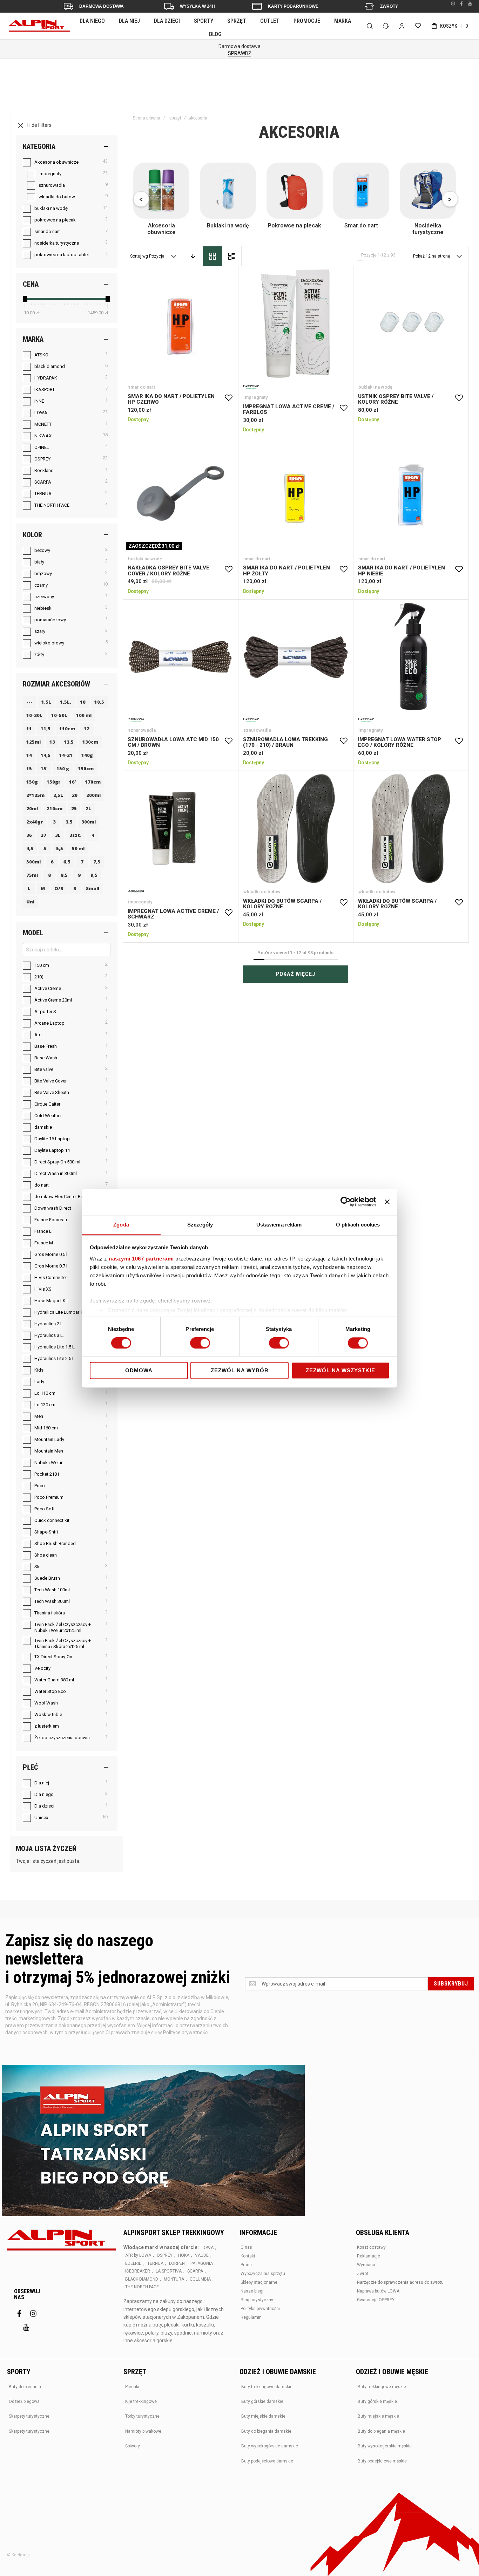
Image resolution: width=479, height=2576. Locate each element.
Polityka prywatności (260, 2309)
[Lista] (232, 256)
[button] (229, 398)
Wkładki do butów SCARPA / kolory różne (296, 829)
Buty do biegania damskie (266, 2431)
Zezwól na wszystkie (340, 1371)
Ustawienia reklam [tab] (279, 1225)
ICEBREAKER (138, 2271)
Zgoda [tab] (121, 1225)
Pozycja (157, 256)
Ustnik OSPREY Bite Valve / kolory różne (411, 324)
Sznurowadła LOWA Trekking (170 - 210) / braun (296, 657)
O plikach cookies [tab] (358, 1225)
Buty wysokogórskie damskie (270, 2446)
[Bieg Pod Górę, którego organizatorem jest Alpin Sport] (153, 2141)
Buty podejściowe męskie (382, 2461)
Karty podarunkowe (293, 6)
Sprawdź (239, 53)
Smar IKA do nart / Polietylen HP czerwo (180, 324)
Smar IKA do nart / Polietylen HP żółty (296, 496)
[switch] (200, 1344)
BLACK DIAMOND (142, 2279)
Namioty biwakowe (143, 2431)
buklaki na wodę (375, 387)
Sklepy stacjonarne (259, 2282)
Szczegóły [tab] (200, 1225)
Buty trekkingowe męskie (382, 2387)
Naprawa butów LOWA (378, 2291)
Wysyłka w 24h (197, 6)
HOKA (184, 2255)
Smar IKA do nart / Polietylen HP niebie (411, 496)
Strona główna (146, 118)
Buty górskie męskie (377, 2401)
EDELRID (133, 2263)
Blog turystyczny (257, 2300)
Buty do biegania (25, 2387)
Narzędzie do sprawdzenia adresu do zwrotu (400, 2282)
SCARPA (195, 2271)
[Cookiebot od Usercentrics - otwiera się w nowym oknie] (346, 1202)
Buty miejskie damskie (263, 2416)
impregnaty (255, 397)
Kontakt (248, 2256)
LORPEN (177, 2263)
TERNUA (155, 2263)
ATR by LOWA (138, 2255)
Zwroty (389, 6)
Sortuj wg (139, 256)
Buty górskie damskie (262, 2401)
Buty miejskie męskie (378, 2416)
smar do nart (141, 387)
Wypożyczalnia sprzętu (263, 2274)
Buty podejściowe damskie (267, 2461)
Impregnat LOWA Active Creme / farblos (296, 324)
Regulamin (251, 2317)
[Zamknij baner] (387, 1202)
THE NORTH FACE (142, 2287)
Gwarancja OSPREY (376, 2300)
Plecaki (132, 2387)
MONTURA (174, 2279)
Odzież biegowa (24, 2401)
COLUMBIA (200, 2279)
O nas (246, 2247)
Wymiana (366, 2265)
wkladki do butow (262, 892)
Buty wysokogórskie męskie (385, 2446)
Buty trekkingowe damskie (267, 2387)
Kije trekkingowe (141, 2401)
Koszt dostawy (371, 2247)
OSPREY (165, 2255)
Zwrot (363, 2274)
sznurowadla (142, 730)
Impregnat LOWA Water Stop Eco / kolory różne (411, 657)
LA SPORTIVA (169, 2271)
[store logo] (39, 26)
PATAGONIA (202, 2263)
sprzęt (175, 118)
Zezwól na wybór (240, 1371)
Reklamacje (369, 2256)
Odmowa (139, 1371)
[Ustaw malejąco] (193, 256)
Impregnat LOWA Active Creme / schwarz (180, 829)
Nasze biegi (252, 2291)
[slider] (25, 299)
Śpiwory (133, 2446)
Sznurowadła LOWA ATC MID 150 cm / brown (180, 657)
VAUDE (202, 2255)
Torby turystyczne (142, 2416)
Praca (246, 2265)
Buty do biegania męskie (381, 2431)
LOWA (208, 2248)
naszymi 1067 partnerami (141, 1259)
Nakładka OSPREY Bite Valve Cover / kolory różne (180, 496)
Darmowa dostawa (102, 6)
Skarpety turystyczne (29, 2416)
